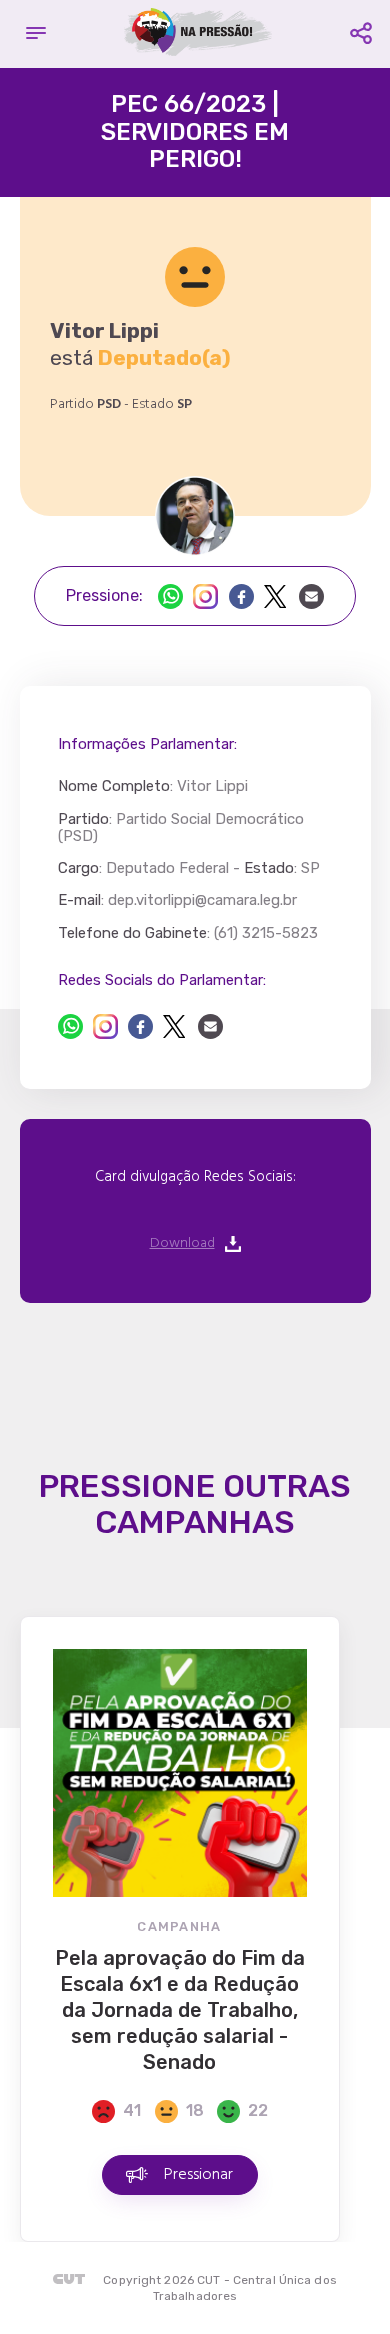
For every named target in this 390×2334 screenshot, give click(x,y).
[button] (36, 34)
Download (182, 1244)
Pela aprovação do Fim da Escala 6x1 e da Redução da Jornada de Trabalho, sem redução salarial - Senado (180, 2010)
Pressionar (198, 2175)
